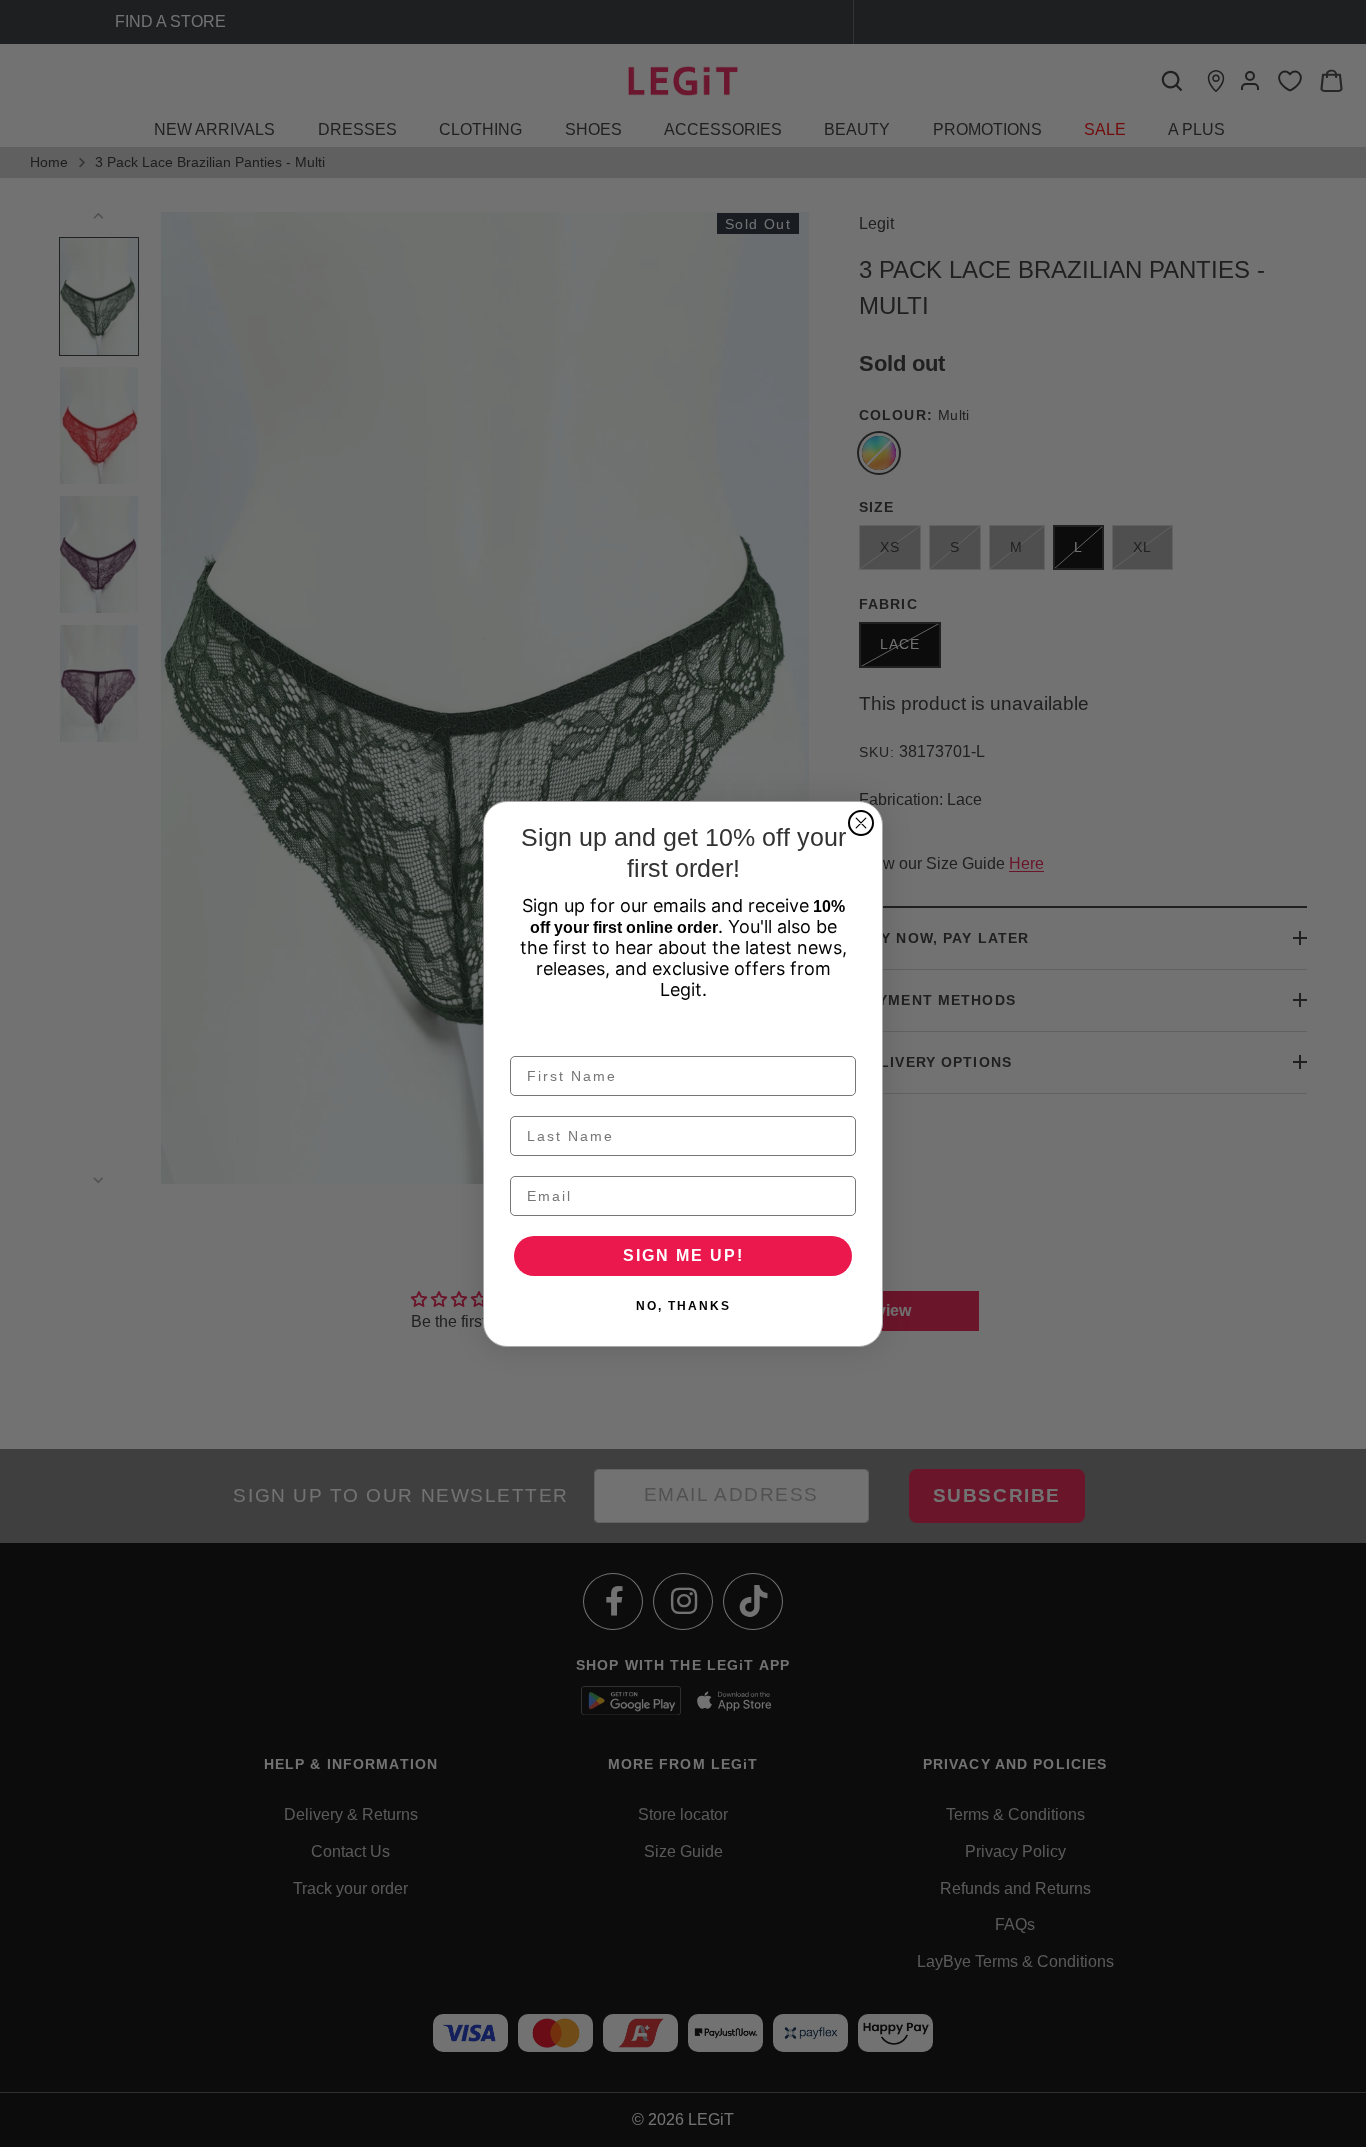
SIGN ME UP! (683, 1255)
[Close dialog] (861, 823)
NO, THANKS (683, 1306)
